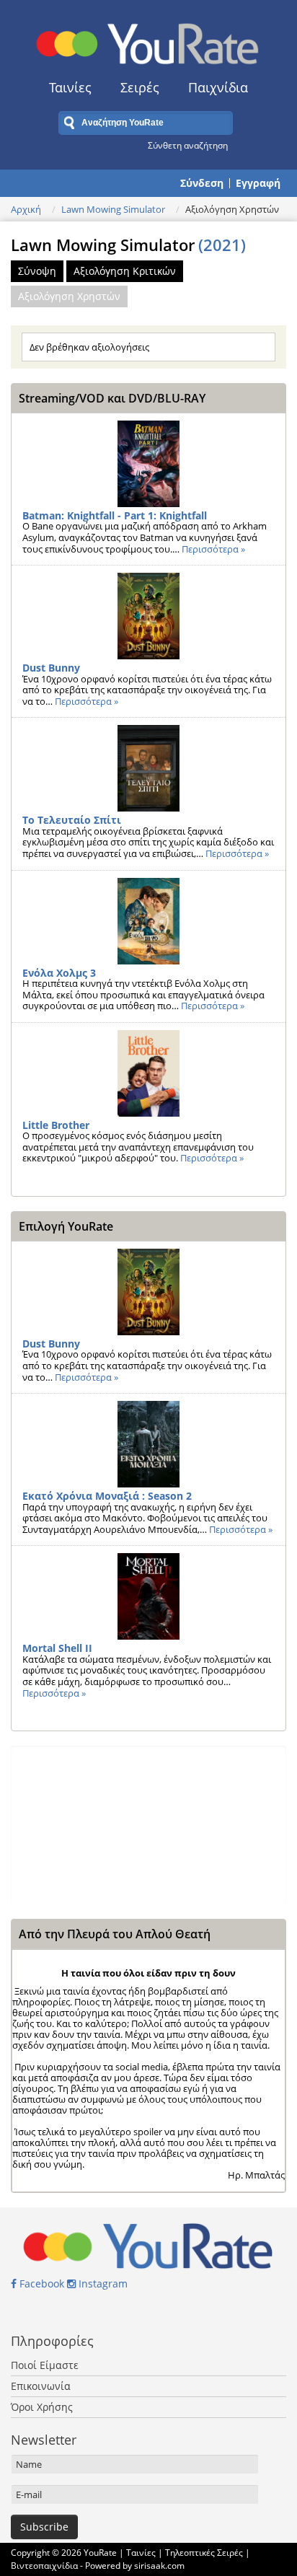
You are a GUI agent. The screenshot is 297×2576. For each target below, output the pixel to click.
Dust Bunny (51, 668)
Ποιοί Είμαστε (45, 2365)
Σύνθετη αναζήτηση (188, 145)
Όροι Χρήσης (42, 2407)
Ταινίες (70, 87)
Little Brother (56, 1125)
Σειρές (140, 87)
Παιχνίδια (218, 87)
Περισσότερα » (213, 549)
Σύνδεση (202, 183)
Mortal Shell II (57, 1648)
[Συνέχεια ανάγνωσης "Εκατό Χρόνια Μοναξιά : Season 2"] (148, 1444)
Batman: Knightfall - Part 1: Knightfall (115, 515)
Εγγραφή (258, 183)
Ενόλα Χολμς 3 (59, 973)
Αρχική (26, 209)
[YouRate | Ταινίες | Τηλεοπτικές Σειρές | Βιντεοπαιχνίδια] (148, 40)
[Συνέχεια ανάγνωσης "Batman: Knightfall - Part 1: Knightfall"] (148, 464)
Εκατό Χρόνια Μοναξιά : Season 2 (107, 1496)
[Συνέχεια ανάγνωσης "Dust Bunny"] (148, 616)
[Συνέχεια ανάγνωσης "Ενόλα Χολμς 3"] (148, 921)
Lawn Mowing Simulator (113, 209)
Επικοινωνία (41, 2386)
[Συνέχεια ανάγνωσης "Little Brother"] (148, 1073)
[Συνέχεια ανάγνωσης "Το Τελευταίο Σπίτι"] (148, 768)
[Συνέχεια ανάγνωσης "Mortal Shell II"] (148, 1596)
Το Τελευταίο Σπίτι (72, 820)
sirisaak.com (159, 2566)
